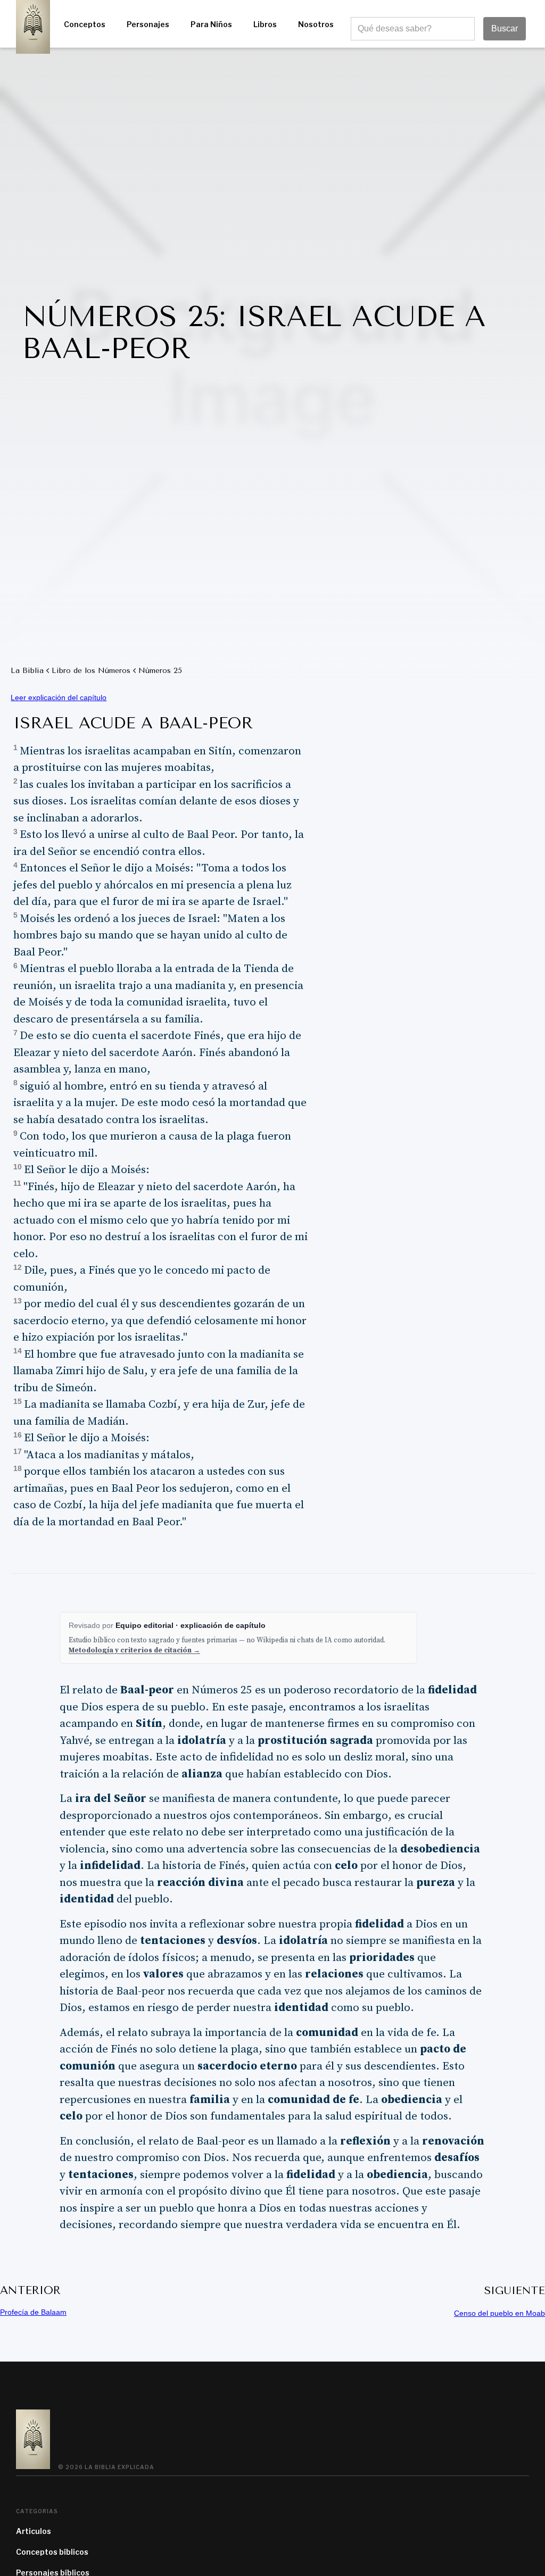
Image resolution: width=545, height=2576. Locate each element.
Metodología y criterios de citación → (134, 1650)
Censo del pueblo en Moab (499, 2313)
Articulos (34, 2531)
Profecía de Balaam (33, 2312)
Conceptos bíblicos (52, 2552)
